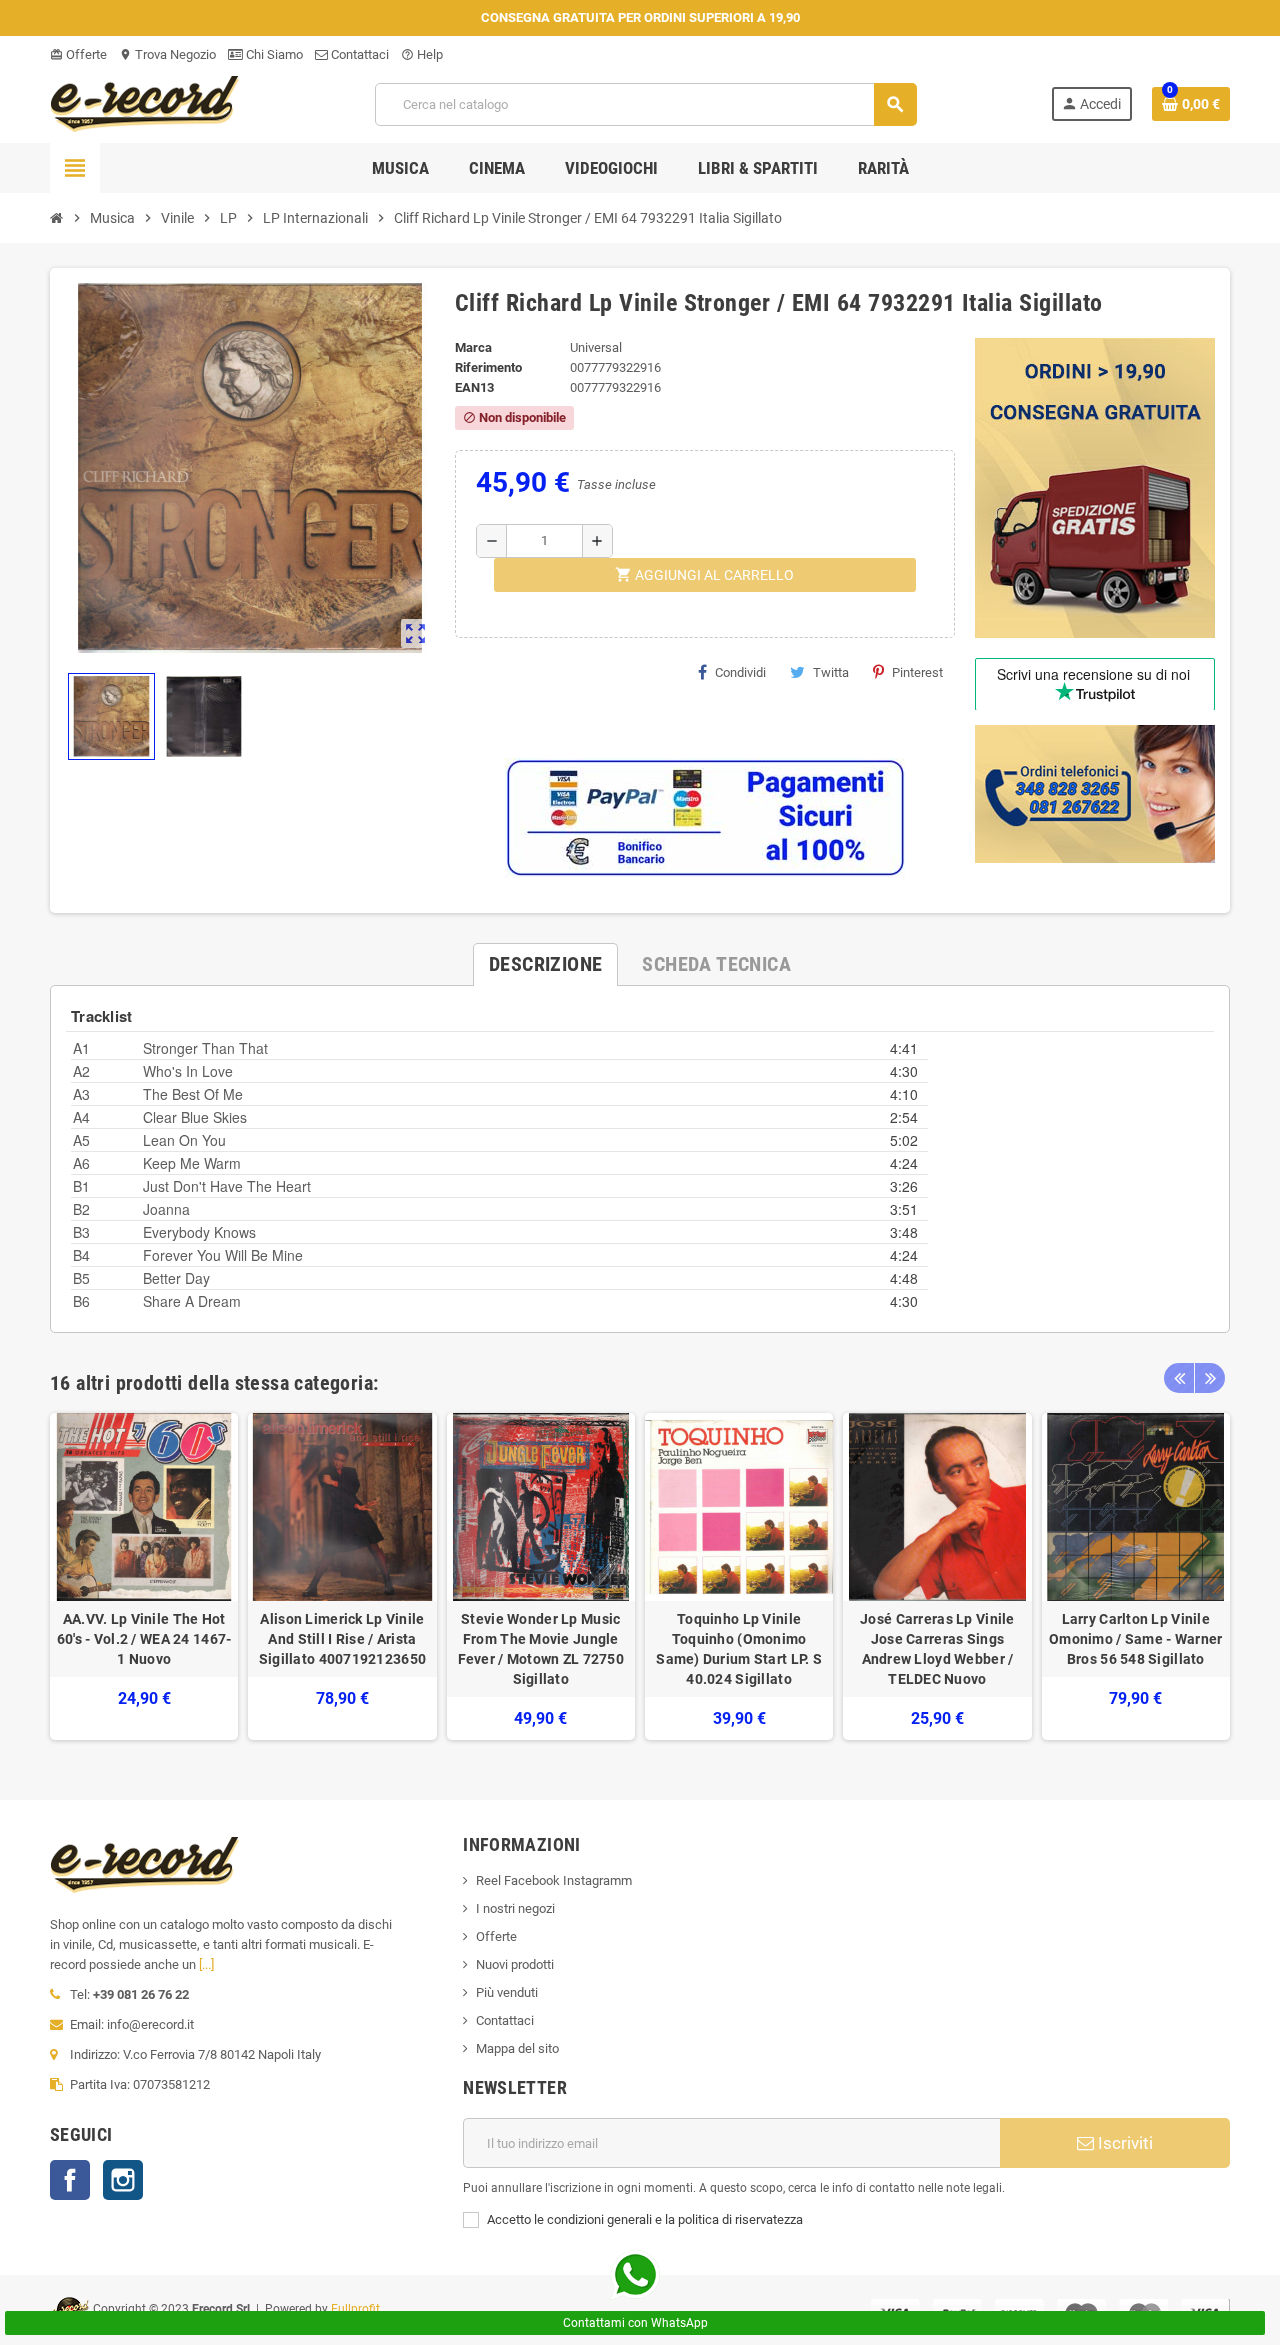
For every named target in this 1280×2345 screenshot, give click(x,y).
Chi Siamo (273, 54)
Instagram (123, 2180)
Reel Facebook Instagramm (554, 1880)
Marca (473, 347)
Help (422, 54)
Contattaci (358, 54)
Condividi (740, 672)
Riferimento (488, 367)
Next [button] (1210, 1378)
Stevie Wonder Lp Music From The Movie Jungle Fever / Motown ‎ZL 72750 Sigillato (541, 1649)
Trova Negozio (167, 54)
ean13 (474, 387)
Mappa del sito (517, 2048)
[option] (144, 1576)
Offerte (78, 54)
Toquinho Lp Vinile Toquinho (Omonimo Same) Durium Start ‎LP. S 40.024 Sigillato (739, 1649)
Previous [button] (1179, 1378)
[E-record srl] (145, 102)
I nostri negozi (515, 1908)
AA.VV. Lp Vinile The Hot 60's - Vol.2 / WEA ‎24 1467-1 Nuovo (144, 1639)
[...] (206, 1964)
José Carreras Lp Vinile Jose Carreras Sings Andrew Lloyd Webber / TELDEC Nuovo (937, 1649)
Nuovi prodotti (515, 1964)
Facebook (70, 2180)
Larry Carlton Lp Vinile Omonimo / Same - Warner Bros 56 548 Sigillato (1135, 1639)
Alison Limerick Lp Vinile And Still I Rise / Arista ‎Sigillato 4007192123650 (342, 1639)
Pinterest (917, 672)
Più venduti (507, 1992)
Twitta (831, 672)
